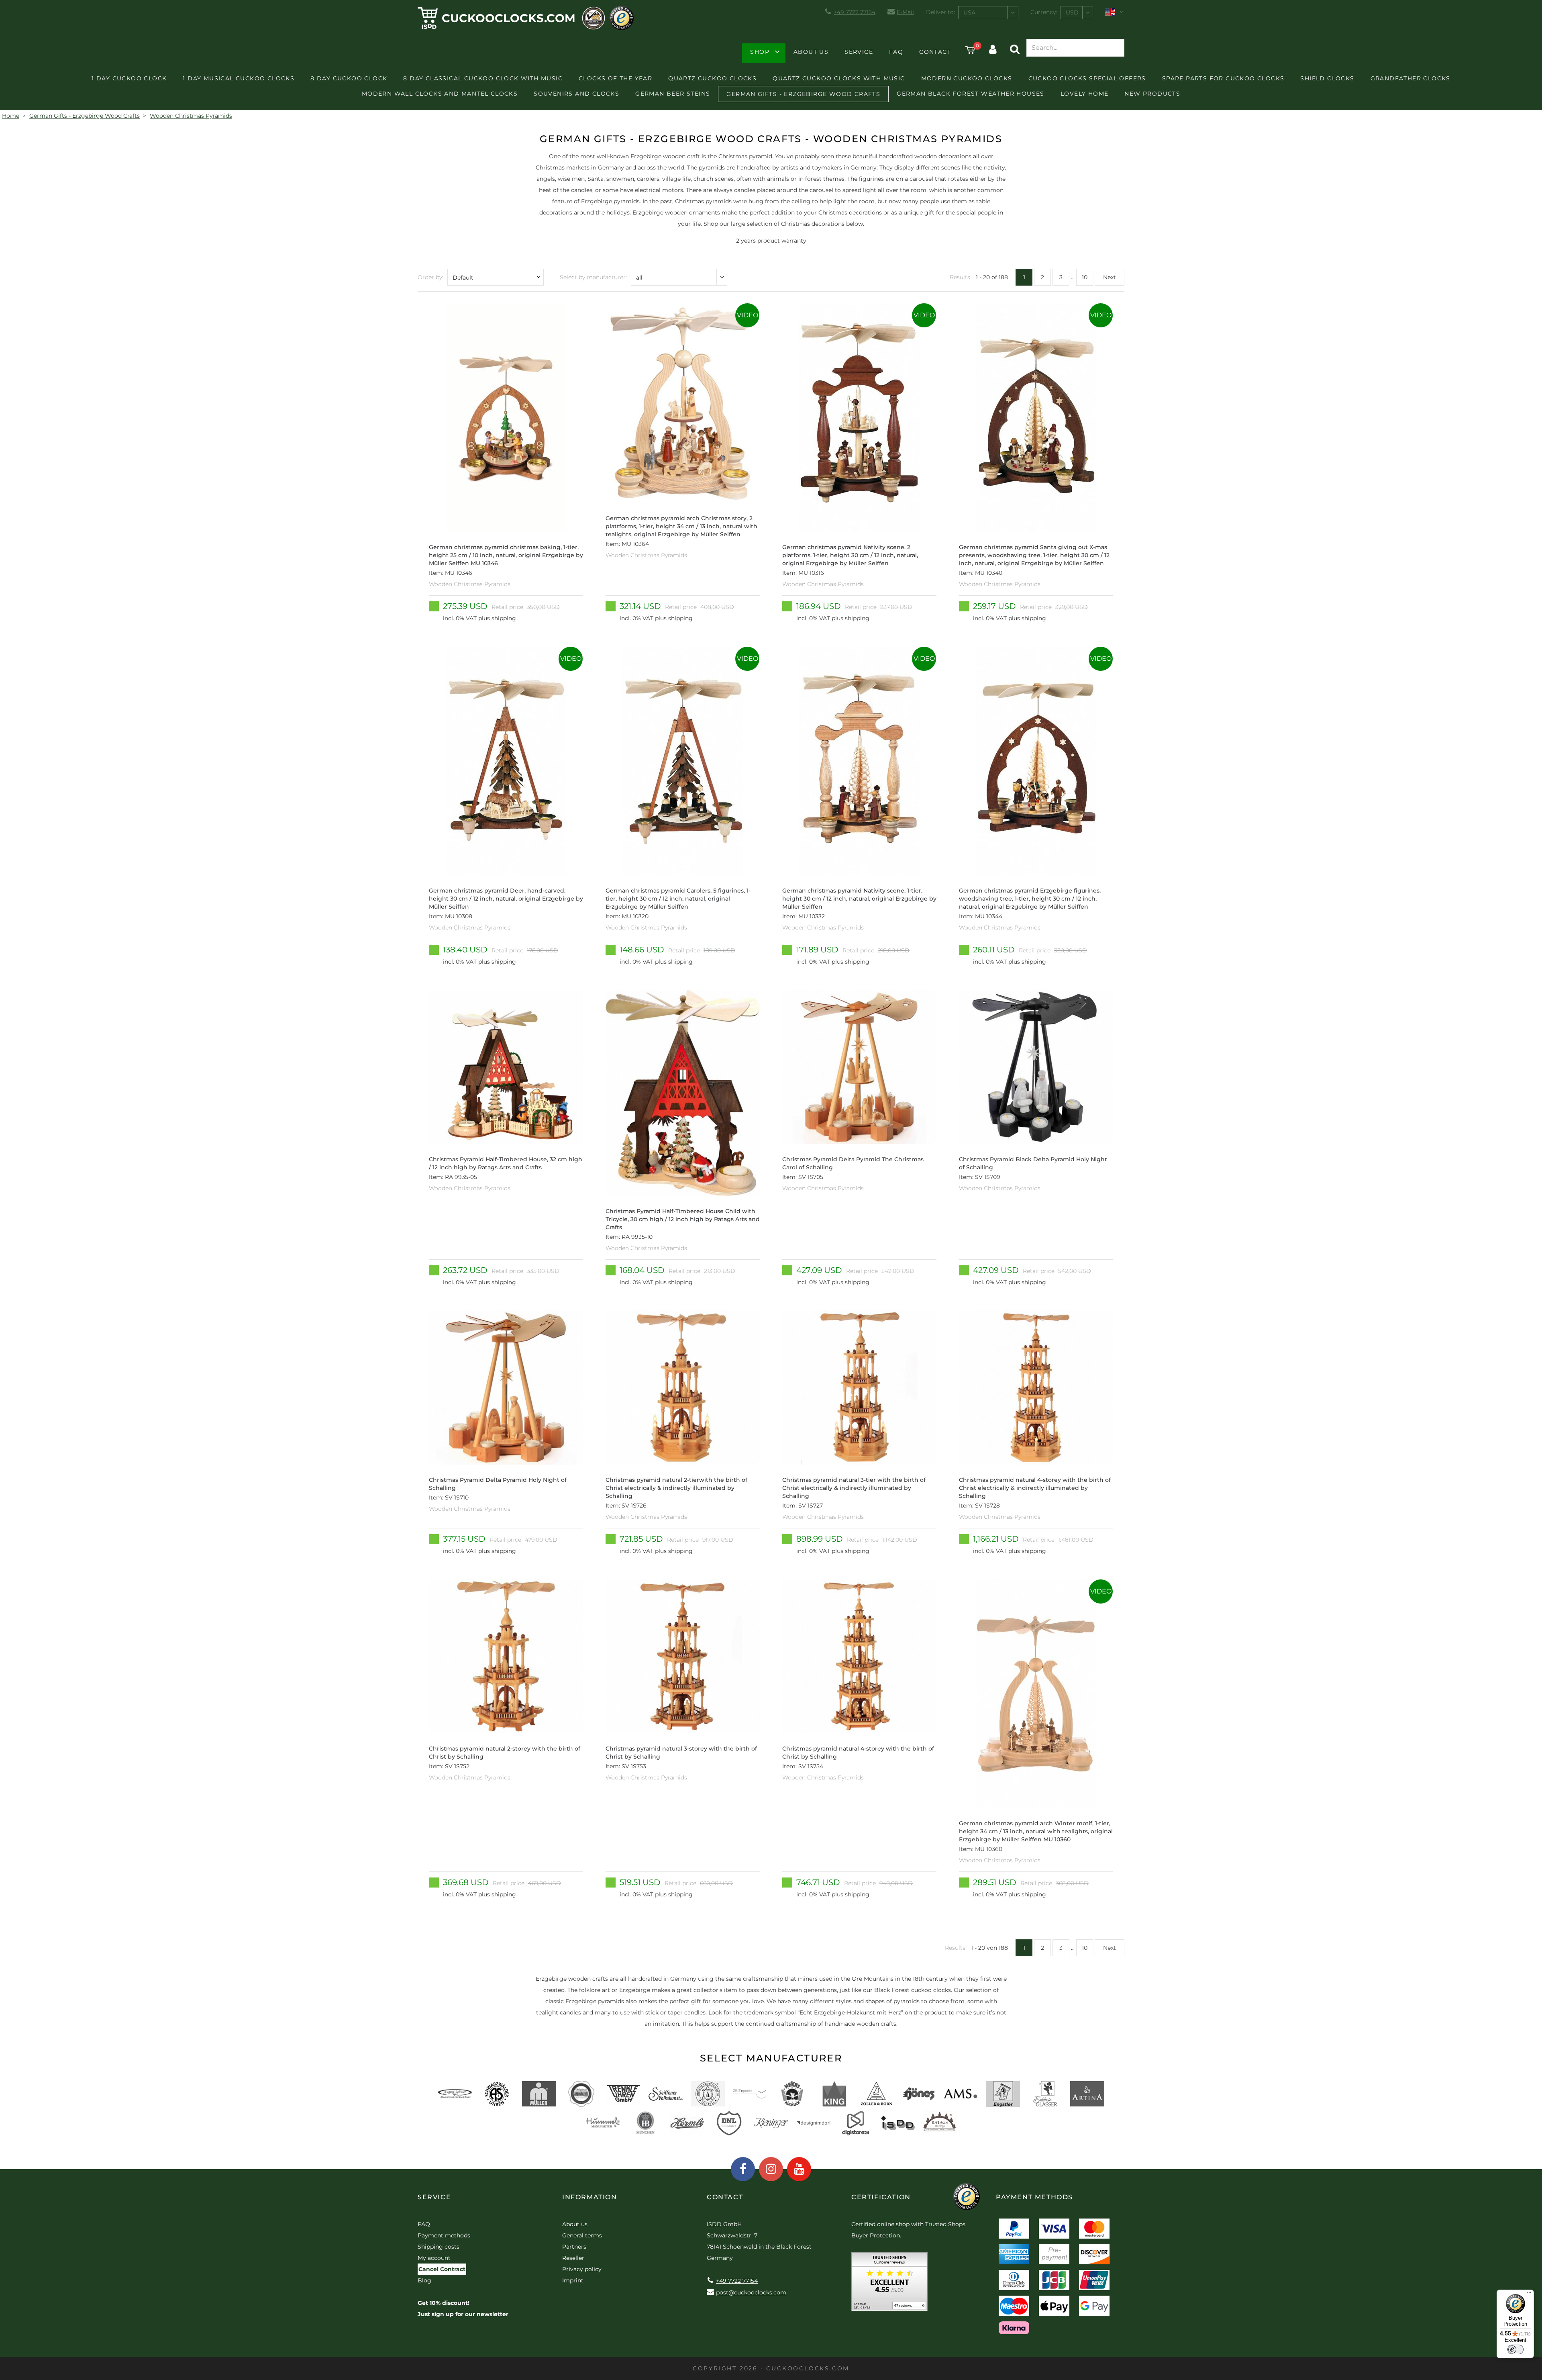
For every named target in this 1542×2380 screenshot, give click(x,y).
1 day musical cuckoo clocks (239, 78)
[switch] (1515, 2349)
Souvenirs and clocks (576, 94)
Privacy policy (582, 2269)
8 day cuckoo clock (349, 78)
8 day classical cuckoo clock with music (483, 78)
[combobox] (988, 13)
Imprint (573, 2280)
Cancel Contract (442, 2269)
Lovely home (1084, 94)
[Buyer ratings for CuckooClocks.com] (889, 2285)
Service (859, 52)
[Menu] (1529, 2294)
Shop (760, 52)
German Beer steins (673, 94)
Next (1110, 277)
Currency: (1044, 12)
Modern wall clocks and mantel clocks (440, 94)
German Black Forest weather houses (971, 94)
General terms (582, 2235)
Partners (574, 2247)
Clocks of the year (615, 78)
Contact (935, 52)
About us (811, 52)
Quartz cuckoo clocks (712, 78)
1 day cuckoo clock (129, 78)
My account (434, 2258)
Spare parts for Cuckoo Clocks (1223, 78)
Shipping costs (439, 2247)
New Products (1152, 94)
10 (1085, 277)
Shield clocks (1327, 78)
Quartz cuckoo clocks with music (839, 78)
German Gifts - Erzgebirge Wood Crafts (803, 94)
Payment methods (444, 2235)
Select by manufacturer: (593, 277)
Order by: (430, 277)
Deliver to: (940, 12)
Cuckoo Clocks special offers (1087, 78)
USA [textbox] (969, 12)
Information (590, 2197)
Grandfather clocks (1410, 78)
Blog (424, 2280)
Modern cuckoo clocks (967, 78)
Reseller (573, 2258)
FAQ (896, 52)
